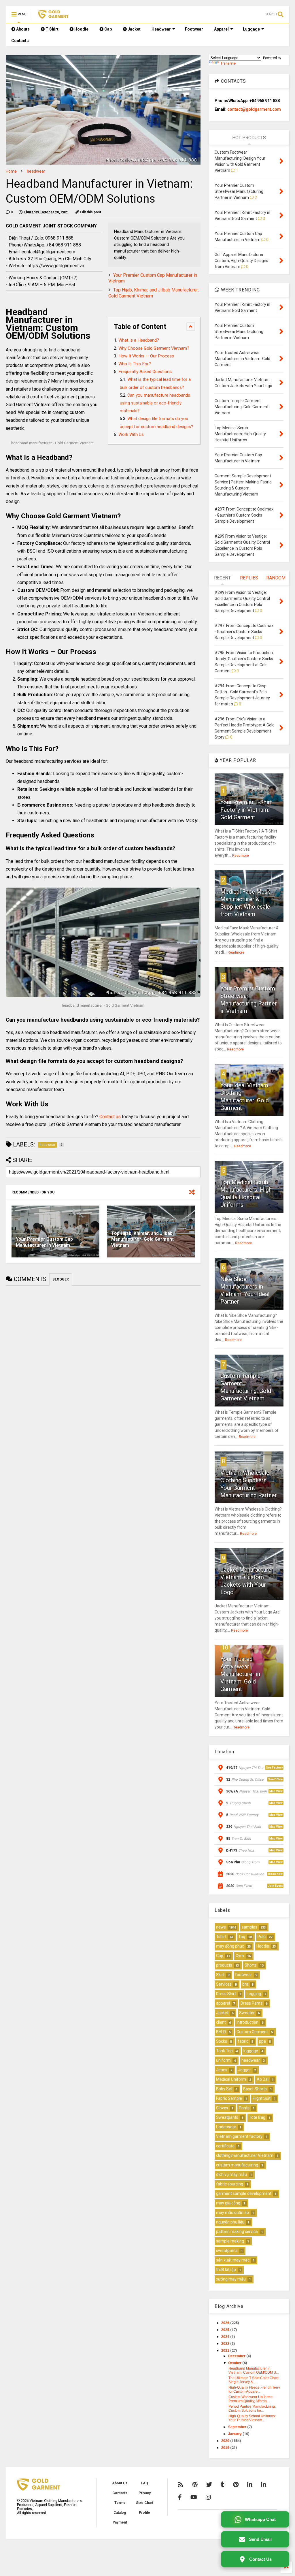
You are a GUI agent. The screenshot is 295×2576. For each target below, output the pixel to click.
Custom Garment (252, 2032)
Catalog (120, 2513)
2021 (226, 2351)
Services (224, 1984)
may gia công (228, 2203)
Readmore (241, 856)
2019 (226, 2448)
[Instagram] (208, 2497)
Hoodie (81, 29)
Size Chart (145, 2503)
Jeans (222, 2070)
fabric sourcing (230, 2184)
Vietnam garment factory (239, 2136)
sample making (230, 2241)
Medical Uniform (231, 2079)
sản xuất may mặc (233, 2260)
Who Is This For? (135, 364)
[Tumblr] (223, 2485)
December (237, 2356)
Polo (262, 1937)
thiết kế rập (226, 2270)
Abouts (22, 29)
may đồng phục (230, 1946)
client (221, 2022)
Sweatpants (227, 2117)
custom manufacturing (237, 2165)
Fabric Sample (229, 2098)
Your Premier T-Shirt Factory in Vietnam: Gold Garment (246, 810)
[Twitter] (209, 2485)
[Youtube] (194, 2497)
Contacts (20, 41)
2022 (226, 2344)
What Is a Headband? (139, 340)
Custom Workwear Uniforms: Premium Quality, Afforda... (251, 2399)
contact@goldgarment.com (254, 109)
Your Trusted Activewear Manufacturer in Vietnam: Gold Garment (240, 1674)
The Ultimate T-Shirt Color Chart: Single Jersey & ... (254, 2380)
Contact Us (260, 2559)
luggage (251, 2051)
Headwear (161, 29)
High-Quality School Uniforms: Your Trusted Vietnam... (252, 2418)
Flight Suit (262, 2098)
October (235, 2363)
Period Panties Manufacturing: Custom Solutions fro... (252, 2409)
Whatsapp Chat (260, 2519)
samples (249, 1927)
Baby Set (224, 2089)
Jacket (134, 29)
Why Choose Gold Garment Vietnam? (154, 348)
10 (225, 1647)
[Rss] (181, 2485)
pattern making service (237, 2232)
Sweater (247, 2013)
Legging (254, 1994)
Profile (144, 2513)
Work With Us (131, 434)
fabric (243, 2041)
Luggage (251, 29)
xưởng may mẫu (231, 2279)
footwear (244, 1975)
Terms (120, 2503)
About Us (120, 2483)
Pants (244, 2108)
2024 (226, 2337)
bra (245, 1984)
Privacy (145, 2493)
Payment (120, 2522)
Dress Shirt (226, 1994)
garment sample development (244, 2193)
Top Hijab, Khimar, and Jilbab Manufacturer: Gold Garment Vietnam (142, 1239)
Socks (222, 2041)
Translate (228, 63)
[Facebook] (180, 2497)
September (238, 2427)
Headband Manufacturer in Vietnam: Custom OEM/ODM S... (254, 2370)
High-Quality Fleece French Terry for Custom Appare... (254, 2389)
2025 (226, 2330)
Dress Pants (251, 2003)
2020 (226, 2441)
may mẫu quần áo (232, 2212)
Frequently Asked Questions (145, 372)
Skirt (220, 1975)
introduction (247, 2022)
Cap (108, 29)
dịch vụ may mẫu (231, 2174)
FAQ (145, 2483)
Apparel (221, 29)
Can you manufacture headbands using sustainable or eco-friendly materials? (155, 403)
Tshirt (221, 1937)
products (224, 1965)
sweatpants (227, 2251)
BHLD (221, 2032)
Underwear (226, 2127)
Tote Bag (257, 2117)
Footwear (194, 29)
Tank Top (224, 2051)
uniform (223, 2060)
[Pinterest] (236, 2485)
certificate (225, 2146)
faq (242, 1937)
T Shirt (52, 29)
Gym (240, 1956)
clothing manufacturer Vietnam (245, 2155)
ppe (262, 2041)
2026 (226, 2323)
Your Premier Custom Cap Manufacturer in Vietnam (44, 1242)
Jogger (244, 2070)
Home (11, 171)
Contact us (110, 1117)
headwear (36, 171)
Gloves (222, 2108)
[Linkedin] (250, 2485)
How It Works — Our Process (146, 356)
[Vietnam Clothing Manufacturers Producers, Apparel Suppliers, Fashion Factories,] (53, 16)
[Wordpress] (195, 2485)
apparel (223, 2003)
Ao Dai (263, 2079)
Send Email (260, 2539)
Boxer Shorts (255, 2089)
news (221, 1927)
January (235, 2434)
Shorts (251, 1965)
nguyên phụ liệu (230, 2222)
